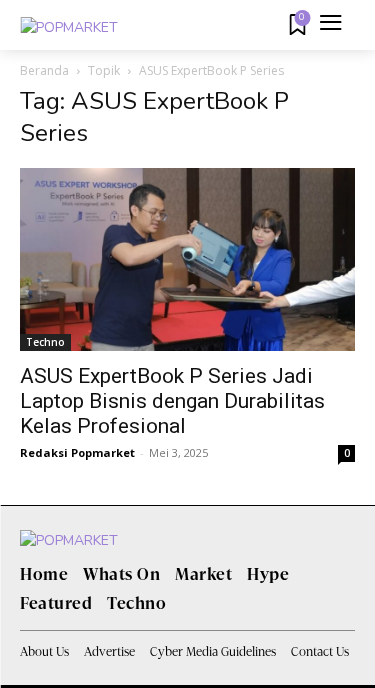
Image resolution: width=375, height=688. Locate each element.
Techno (45, 342)
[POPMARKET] (69, 27)
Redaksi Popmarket (77, 452)
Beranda (44, 70)
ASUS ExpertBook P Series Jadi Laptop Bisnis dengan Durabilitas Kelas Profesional (172, 401)
